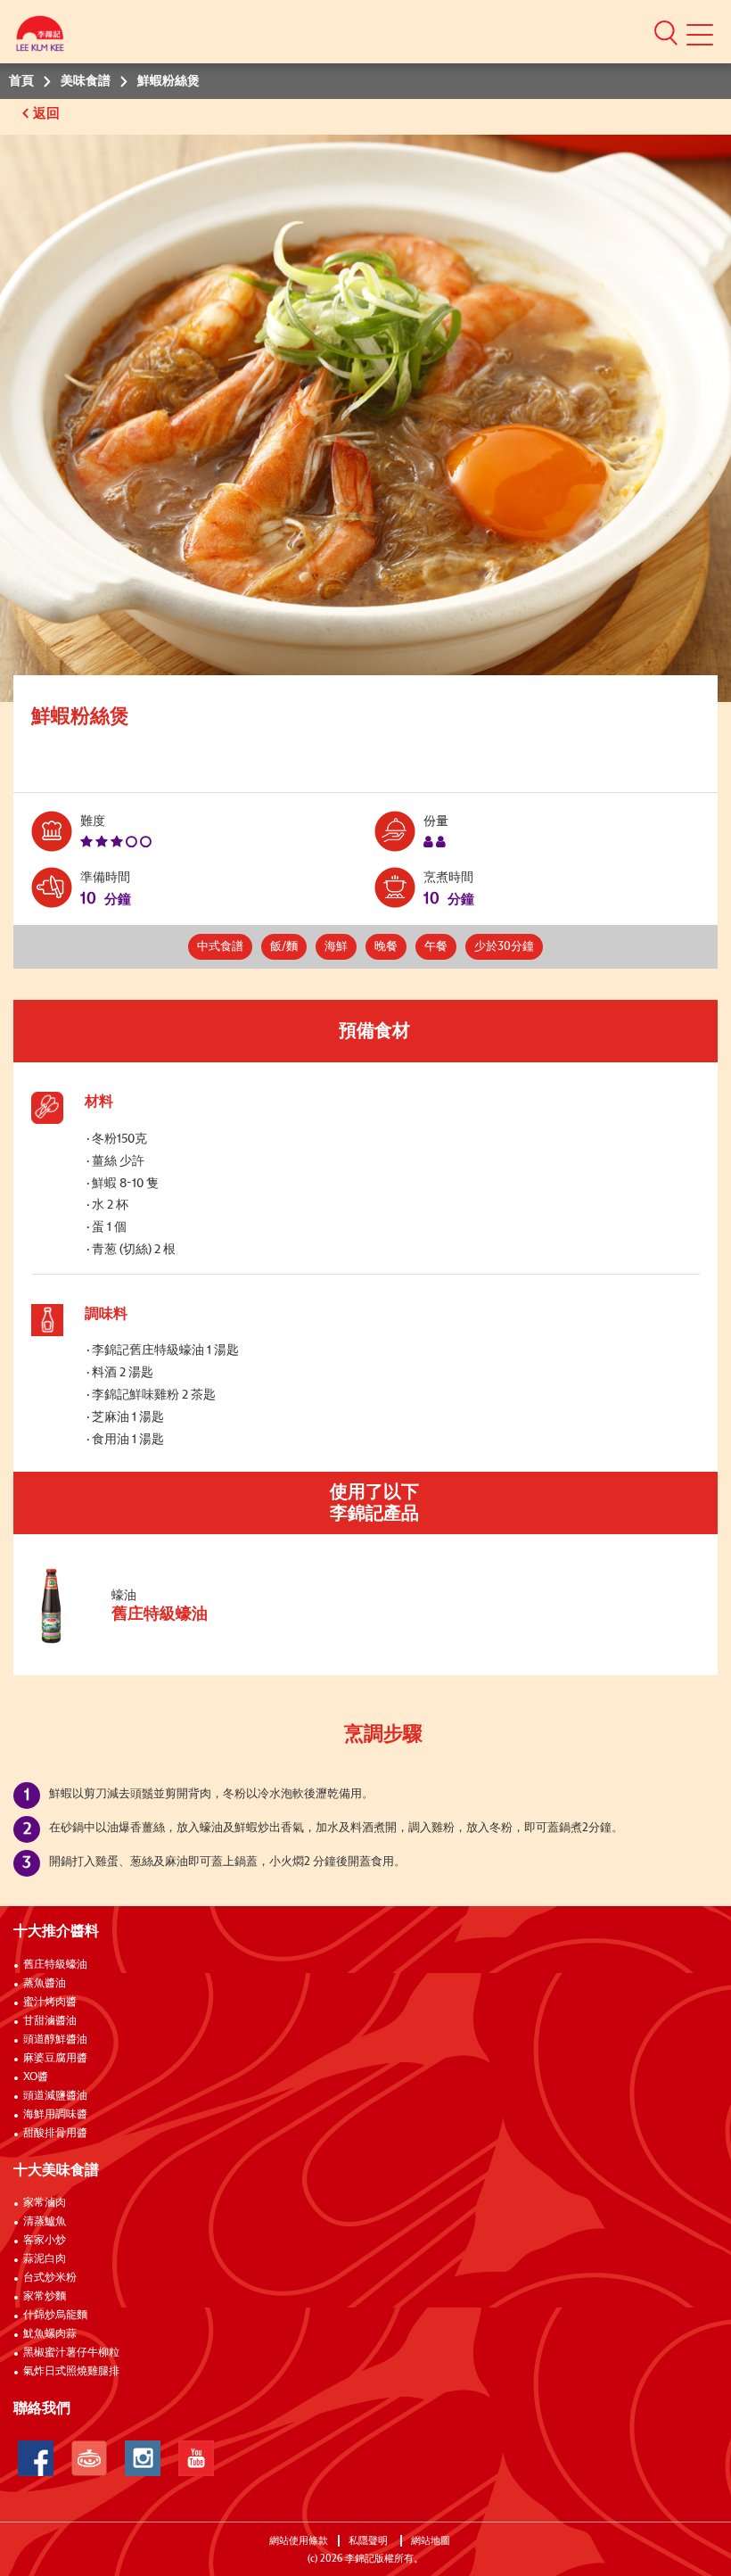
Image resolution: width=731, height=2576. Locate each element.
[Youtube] (196, 2458)
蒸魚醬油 (45, 1984)
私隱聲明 (370, 2541)
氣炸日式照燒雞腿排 (71, 2372)
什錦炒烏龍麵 (55, 2316)
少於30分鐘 (504, 947)
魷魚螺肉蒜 (50, 2334)
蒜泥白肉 (45, 2259)
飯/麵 (284, 947)
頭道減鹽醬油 (55, 2096)
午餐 (436, 947)
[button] (666, 32)
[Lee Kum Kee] (40, 38)
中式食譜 (220, 947)
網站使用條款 (299, 2541)
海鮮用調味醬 (55, 2115)
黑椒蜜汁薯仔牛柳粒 (71, 2353)
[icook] (89, 2458)
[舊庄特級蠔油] (151, 1642)
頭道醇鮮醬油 (55, 2040)
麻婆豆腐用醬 (55, 2059)
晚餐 (386, 947)
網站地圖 (432, 2541)
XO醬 (36, 2077)
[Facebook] (36, 2458)
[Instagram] (143, 2458)
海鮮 (336, 947)
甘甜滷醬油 (50, 2021)
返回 (48, 114)
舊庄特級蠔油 (55, 1965)
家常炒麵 (45, 2297)
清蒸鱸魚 (45, 2222)
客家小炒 (45, 2241)
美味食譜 (86, 81)
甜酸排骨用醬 (55, 2134)
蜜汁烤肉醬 (50, 2002)
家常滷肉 (45, 2203)
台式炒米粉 (50, 2278)
